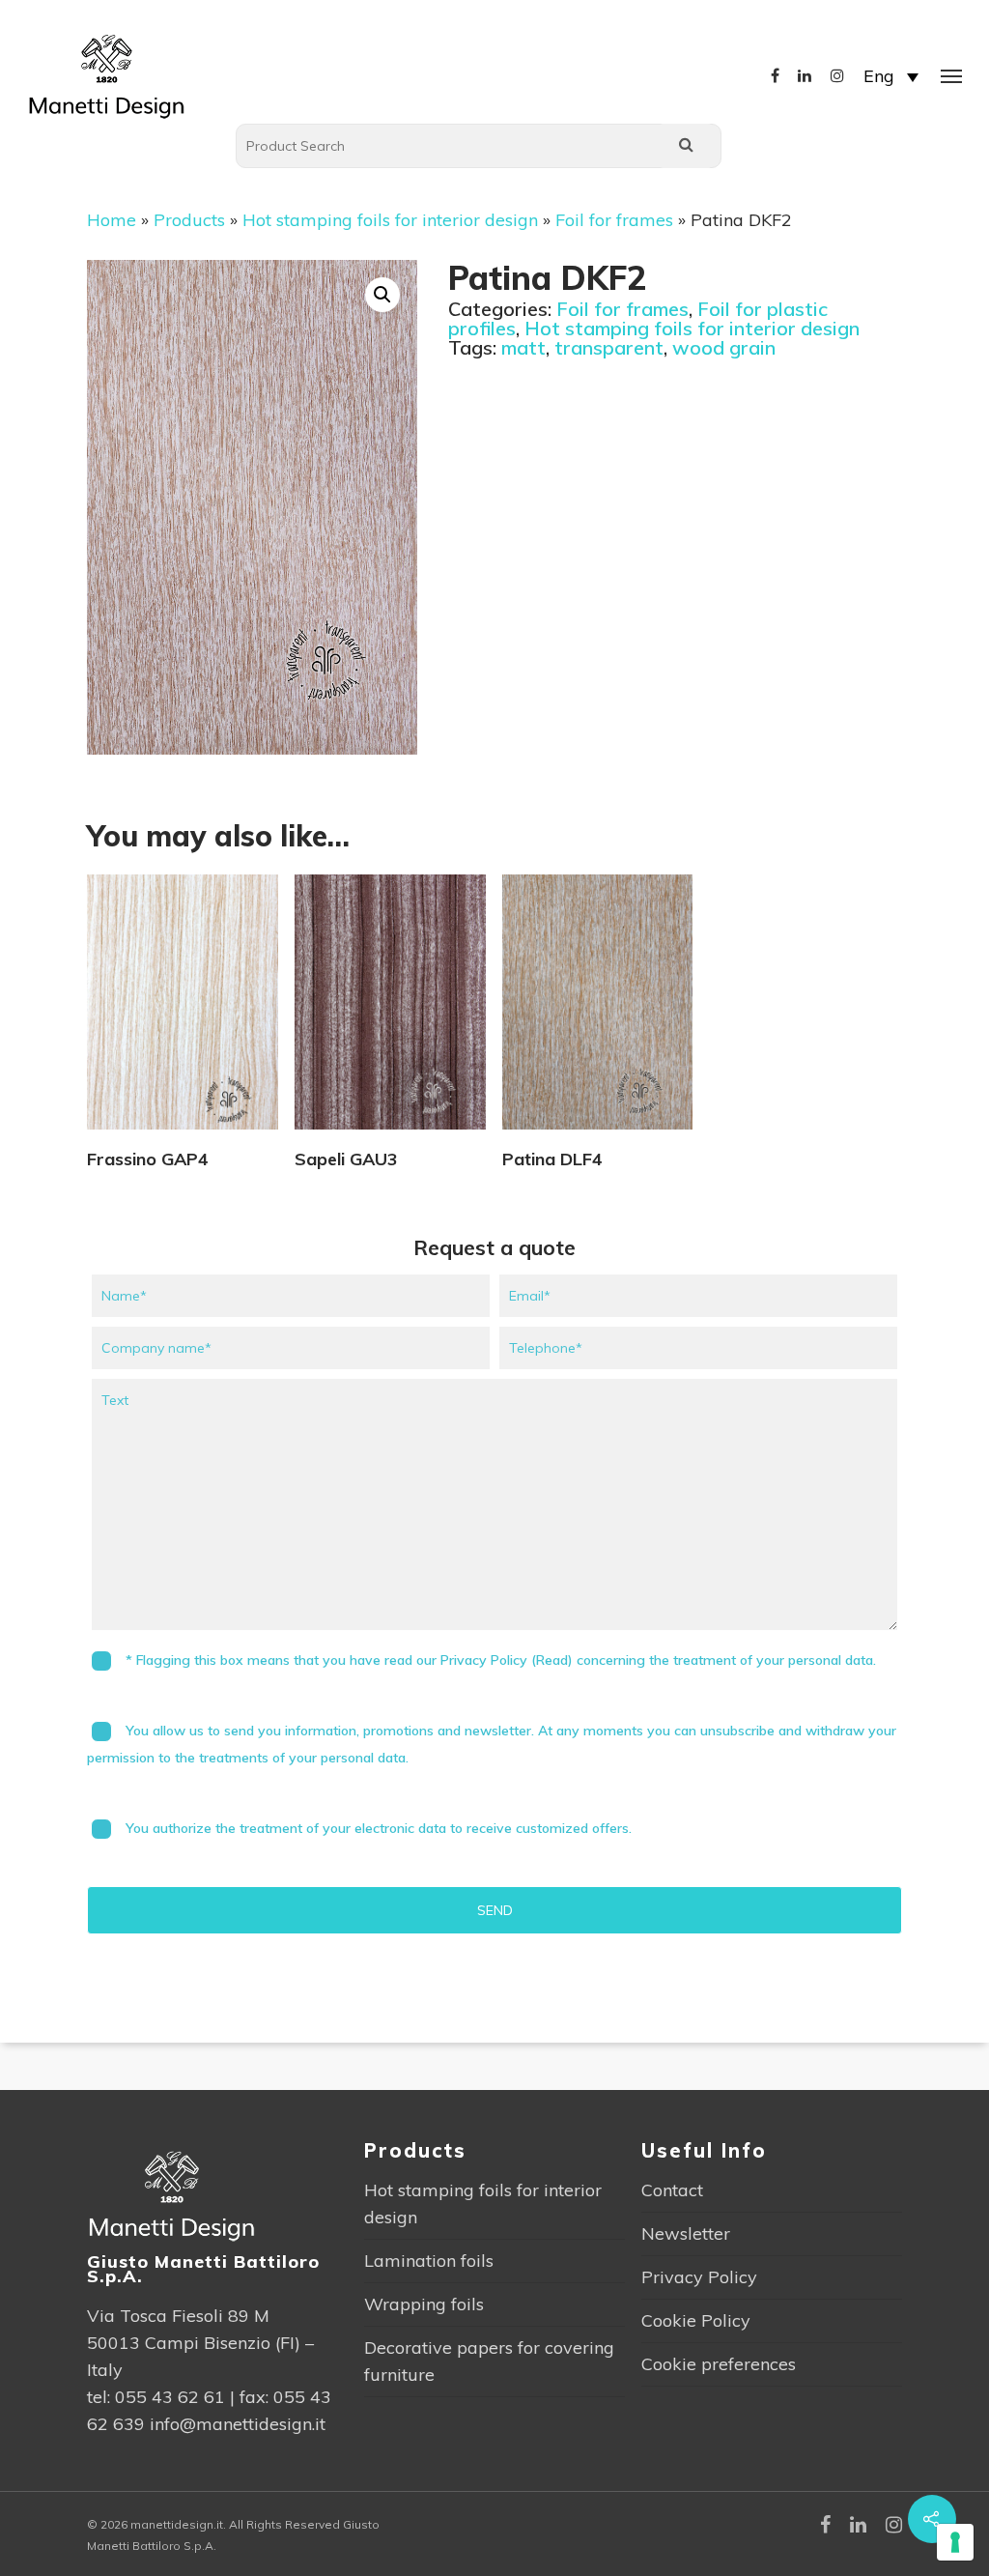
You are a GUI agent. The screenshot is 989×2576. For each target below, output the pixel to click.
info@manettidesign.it (238, 2424)
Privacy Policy (699, 2277)
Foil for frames (614, 220)
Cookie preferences (719, 2364)
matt (523, 347)
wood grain (724, 347)
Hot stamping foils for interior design (390, 220)
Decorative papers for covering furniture (489, 2361)
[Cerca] (686, 146)
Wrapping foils (424, 2304)
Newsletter (686, 2233)
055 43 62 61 (170, 2397)
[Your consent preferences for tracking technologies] (955, 2542)
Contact (672, 2190)
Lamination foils (429, 2261)
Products (189, 220)
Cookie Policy (696, 2320)
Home (112, 220)
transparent (609, 347)
